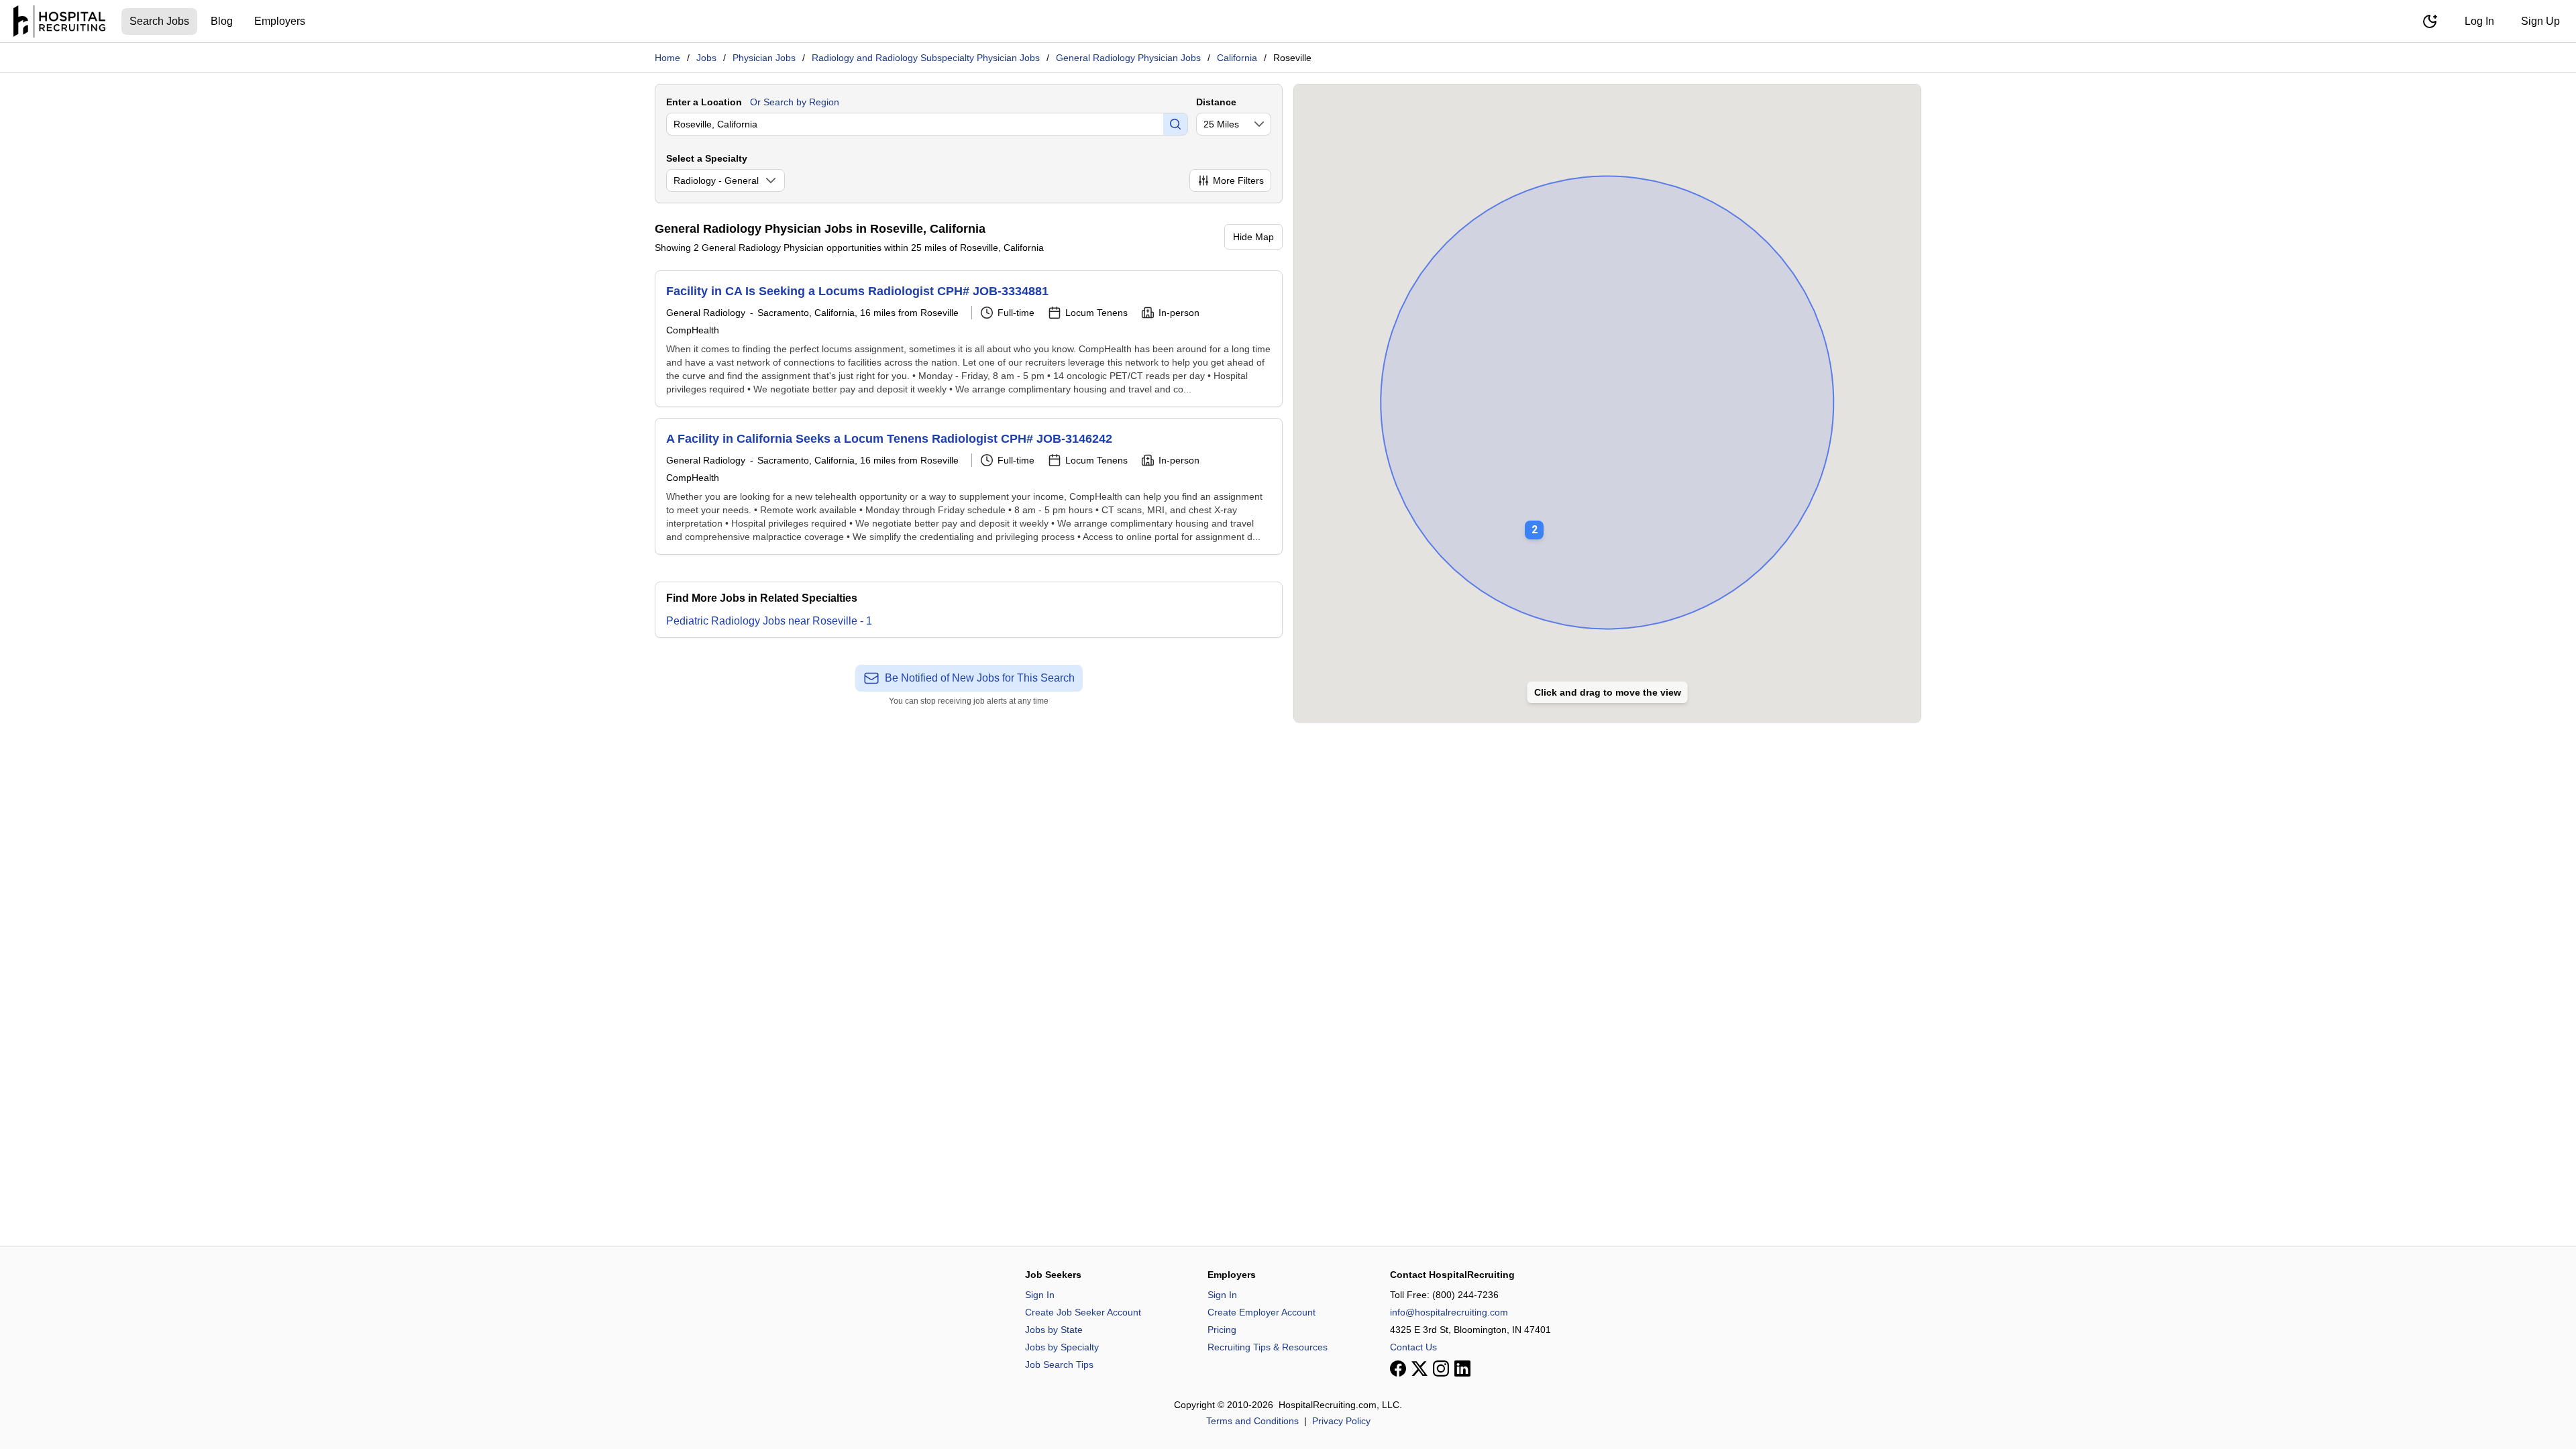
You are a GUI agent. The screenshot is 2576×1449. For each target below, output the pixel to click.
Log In (2479, 21)
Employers (280, 21)
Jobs (706, 58)
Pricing (1222, 1330)
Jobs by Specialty (1062, 1347)
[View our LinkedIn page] (1462, 1368)
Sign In (1040, 1295)
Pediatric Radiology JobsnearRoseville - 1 (769, 621)
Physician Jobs (764, 58)
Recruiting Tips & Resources (1268, 1347)
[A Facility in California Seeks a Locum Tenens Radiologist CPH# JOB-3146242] (969, 486)
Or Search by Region (795, 102)
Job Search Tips (1059, 1364)
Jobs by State (1054, 1330)
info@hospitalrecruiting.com (1449, 1312)
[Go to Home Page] (59, 21)
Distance (1216, 102)
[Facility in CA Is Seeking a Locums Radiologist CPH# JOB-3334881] (969, 339)
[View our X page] (1419, 1368)
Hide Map (1253, 237)
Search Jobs (159, 21)
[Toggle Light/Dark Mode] (2430, 21)
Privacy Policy (1341, 1421)
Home (667, 58)
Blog (222, 21)
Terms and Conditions (1252, 1421)
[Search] (1175, 124)
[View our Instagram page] (1441, 1368)
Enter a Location (704, 102)
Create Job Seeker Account (1083, 1312)
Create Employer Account (1262, 1312)
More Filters (1238, 180)
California (1237, 58)
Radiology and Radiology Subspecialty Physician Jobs (926, 58)
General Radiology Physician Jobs (1128, 58)
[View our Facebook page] (1398, 1368)
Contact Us (1413, 1347)
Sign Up (2540, 21)
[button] (1534, 521)
